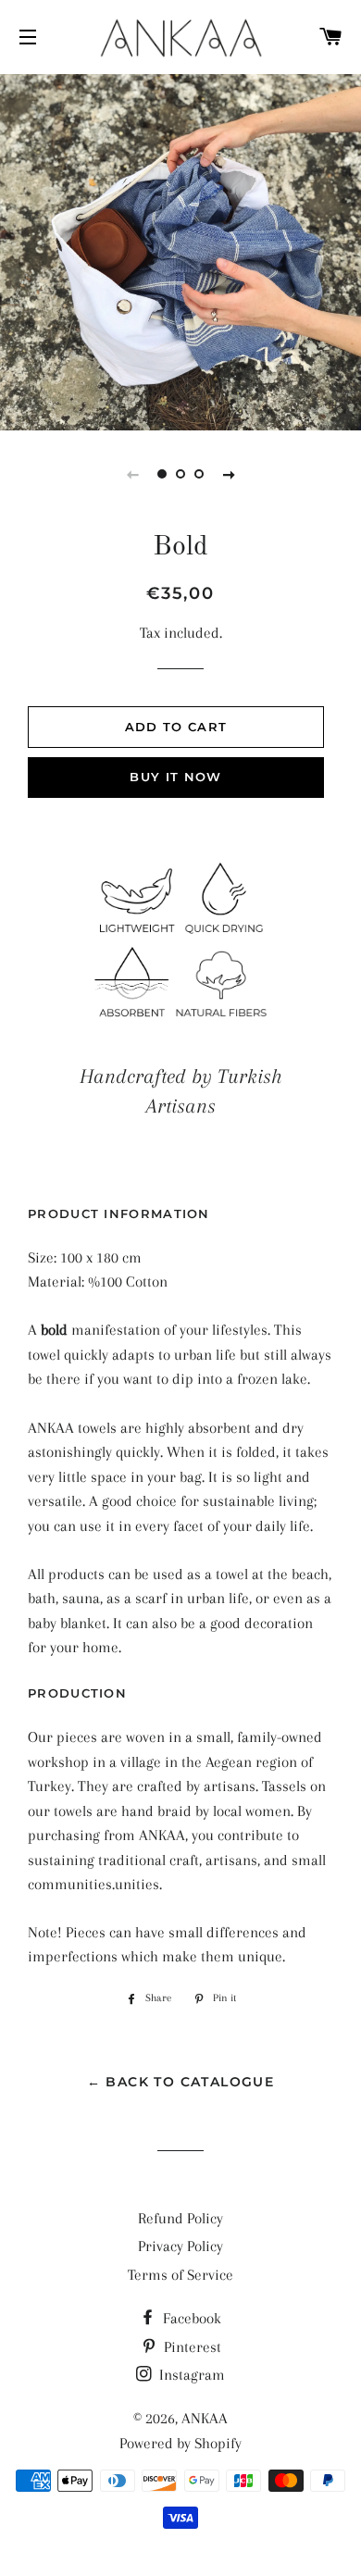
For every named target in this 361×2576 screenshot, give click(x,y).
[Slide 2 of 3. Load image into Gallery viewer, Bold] (180, 474)
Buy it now (175, 777)
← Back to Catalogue (181, 2082)
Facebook (190, 2318)
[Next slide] (229, 474)
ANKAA (205, 2418)
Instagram (190, 2375)
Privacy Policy (180, 2246)
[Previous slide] (132, 474)
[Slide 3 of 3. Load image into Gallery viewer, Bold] (199, 474)
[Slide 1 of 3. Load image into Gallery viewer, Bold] (162, 474)
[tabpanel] (180, 250)
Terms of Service (180, 2275)
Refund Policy (180, 2218)
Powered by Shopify (180, 2443)
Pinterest (191, 2347)
